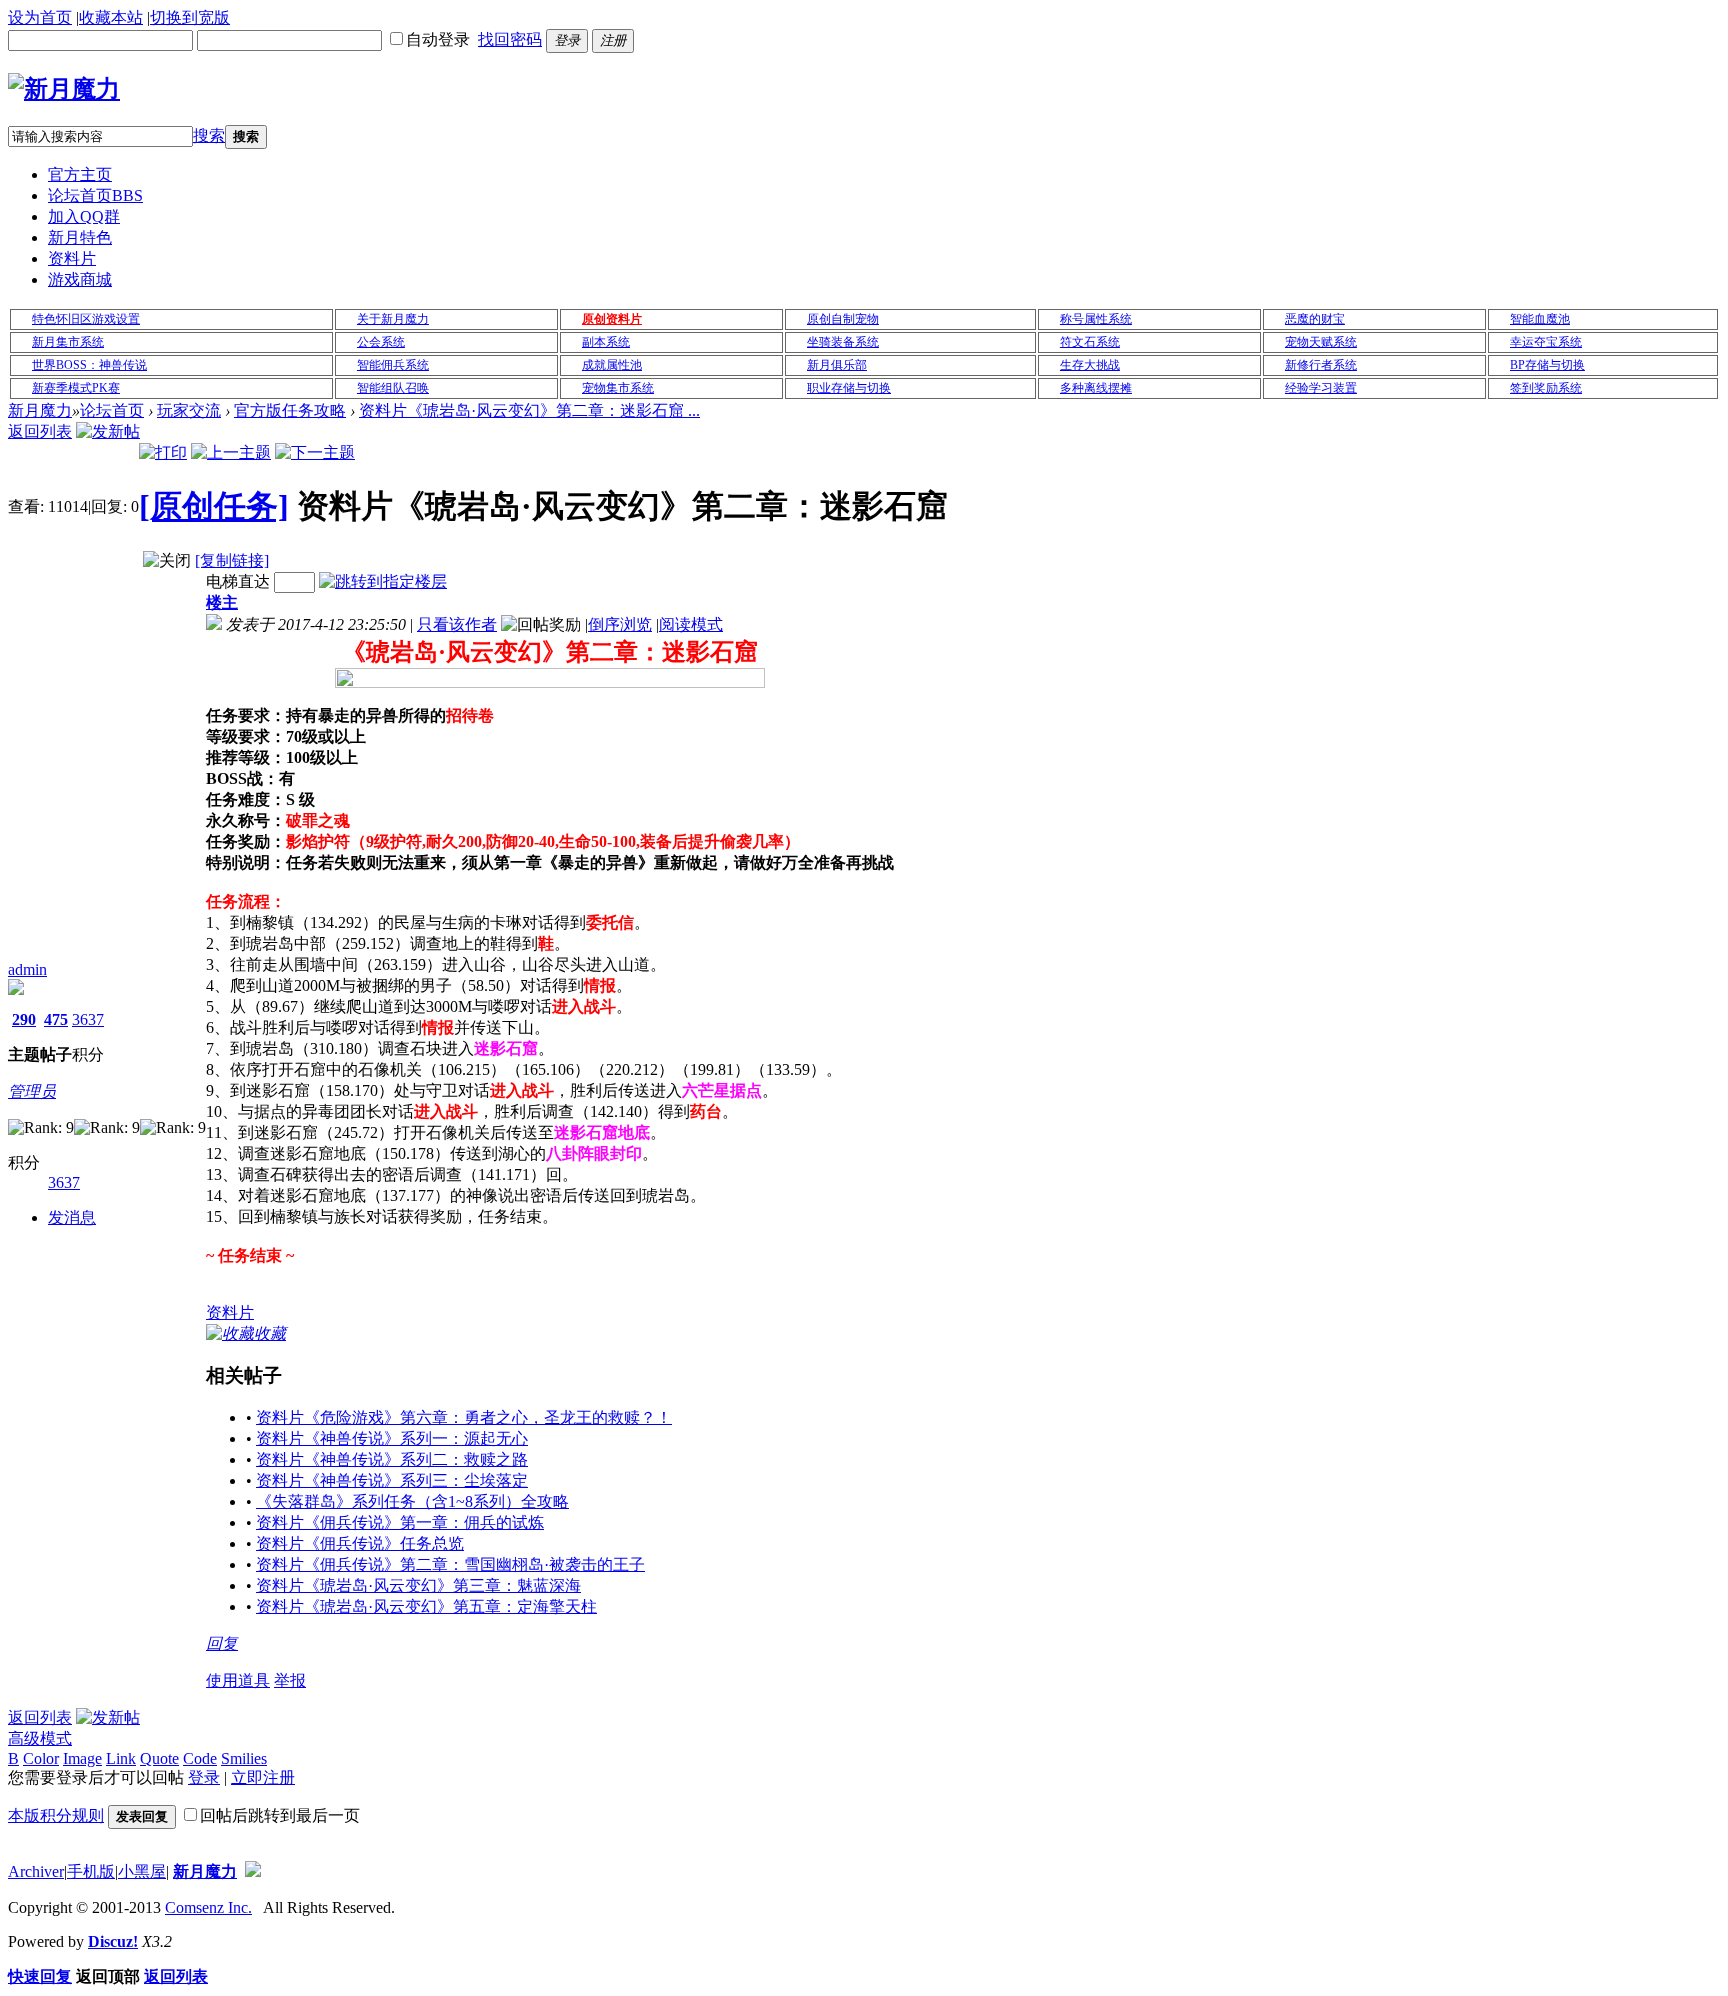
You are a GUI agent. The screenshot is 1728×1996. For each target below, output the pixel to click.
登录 (204, 1777)
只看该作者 (457, 624)
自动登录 (438, 39)
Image (82, 1758)
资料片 (72, 258)
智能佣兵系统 (393, 365)
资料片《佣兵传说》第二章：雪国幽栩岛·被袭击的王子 (450, 1564)
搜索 (209, 135)
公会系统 (381, 342)
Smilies (244, 1758)
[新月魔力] (64, 89)
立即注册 (263, 1777)
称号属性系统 (1096, 319)
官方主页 (80, 174)
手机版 (91, 1871)
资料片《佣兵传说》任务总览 (360, 1543)
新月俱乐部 (837, 365)
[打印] (163, 452)
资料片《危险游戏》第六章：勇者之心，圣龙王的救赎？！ (464, 1417)
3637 (88, 1019)
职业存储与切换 (849, 388)
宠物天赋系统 (1321, 342)
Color (41, 1758)
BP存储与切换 (1547, 365)
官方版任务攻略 (290, 410)
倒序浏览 (620, 624)
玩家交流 (189, 410)
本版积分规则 (56, 1815)
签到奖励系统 (1546, 388)
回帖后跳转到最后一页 (280, 1815)
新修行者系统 (1321, 365)
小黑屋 (142, 1871)
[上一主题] (231, 452)
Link (121, 1758)
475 (56, 1019)
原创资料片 (612, 319)
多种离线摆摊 (1096, 388)
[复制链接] (232, 560)
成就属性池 (612, 365)
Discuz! (113, 1941)
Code (200, 1758)
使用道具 (238, 1680)
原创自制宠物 (843, 319)
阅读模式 (691, 624)
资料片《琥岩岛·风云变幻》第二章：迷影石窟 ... (529, 410)
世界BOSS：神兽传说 (89, 365)
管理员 (32, 1091)
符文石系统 (1090, 342)
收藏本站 (111, 17)
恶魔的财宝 (1315, 319)
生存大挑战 (1090, 365)
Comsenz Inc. (208, 1907)
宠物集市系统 (618, 388)
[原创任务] (214, 506)
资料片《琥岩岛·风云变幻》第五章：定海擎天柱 (426, 1606)
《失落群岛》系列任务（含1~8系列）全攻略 (412, 1501)
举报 (290, 1680)
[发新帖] (108, 431)
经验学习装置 (1321, 388)
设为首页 (40, 17)
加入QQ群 (84, 216)
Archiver (36, 1871)
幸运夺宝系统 (1546, 342)
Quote (159, 1758)
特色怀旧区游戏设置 (86, 319)
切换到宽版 (190, 17)
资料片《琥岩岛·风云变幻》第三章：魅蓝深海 (418, 1585)
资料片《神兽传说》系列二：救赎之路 (392, 1459)
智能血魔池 (1540, 319)
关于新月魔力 (393, 319)
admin (27, 969)
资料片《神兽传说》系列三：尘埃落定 (392, 1480)
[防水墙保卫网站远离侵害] (253, 1871)
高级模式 (40, 1738)
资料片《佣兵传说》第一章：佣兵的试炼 (400, 1522)
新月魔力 (40, 410)
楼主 (222, 602)
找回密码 (510, 39)
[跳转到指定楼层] (383, 581)
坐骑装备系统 (843, 342)
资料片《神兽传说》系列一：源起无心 (392, 1438)
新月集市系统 (68, 342)
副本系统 (606, 342)
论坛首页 (95, 195)
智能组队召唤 (393, 388)
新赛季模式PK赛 (76, 388)
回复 (222, 1643)
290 (24, 1019)
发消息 (72, 1217)
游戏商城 (80, 279)
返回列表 (40, 431)
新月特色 (80, 237)
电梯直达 (238, 581)
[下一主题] (315, 452)
